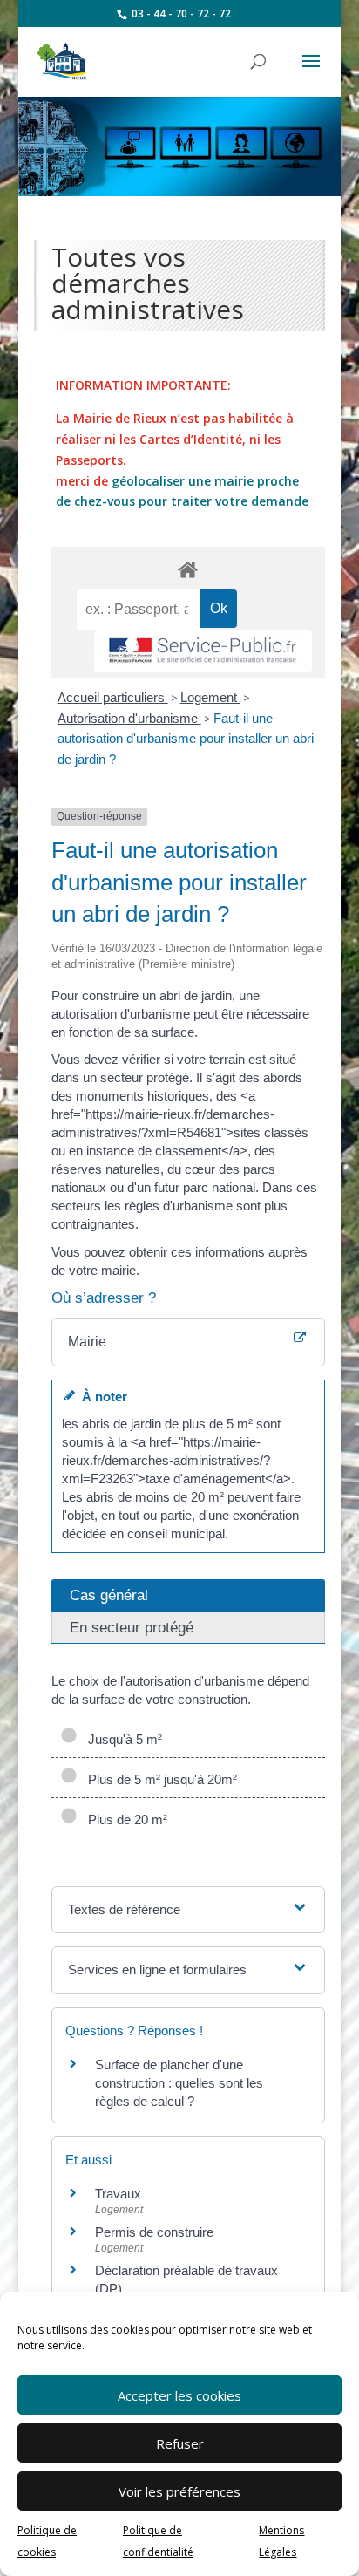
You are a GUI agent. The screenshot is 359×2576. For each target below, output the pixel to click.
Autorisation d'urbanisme (129, 718)
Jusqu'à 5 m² (122, 1739)
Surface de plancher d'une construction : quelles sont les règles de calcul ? (179, 2083)
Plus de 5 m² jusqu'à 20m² (159, 1779)
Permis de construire (154, 2232)
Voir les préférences (179, 2491)
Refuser (180, 2443)
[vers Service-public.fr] (203, 652)
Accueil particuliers (113, 697)
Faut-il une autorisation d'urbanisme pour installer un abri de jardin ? (186, 739)
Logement (210, 697)
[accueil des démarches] (188, 569)
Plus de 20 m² (124, 1820)
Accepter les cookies (179, 2395)
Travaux (118, 2194)
